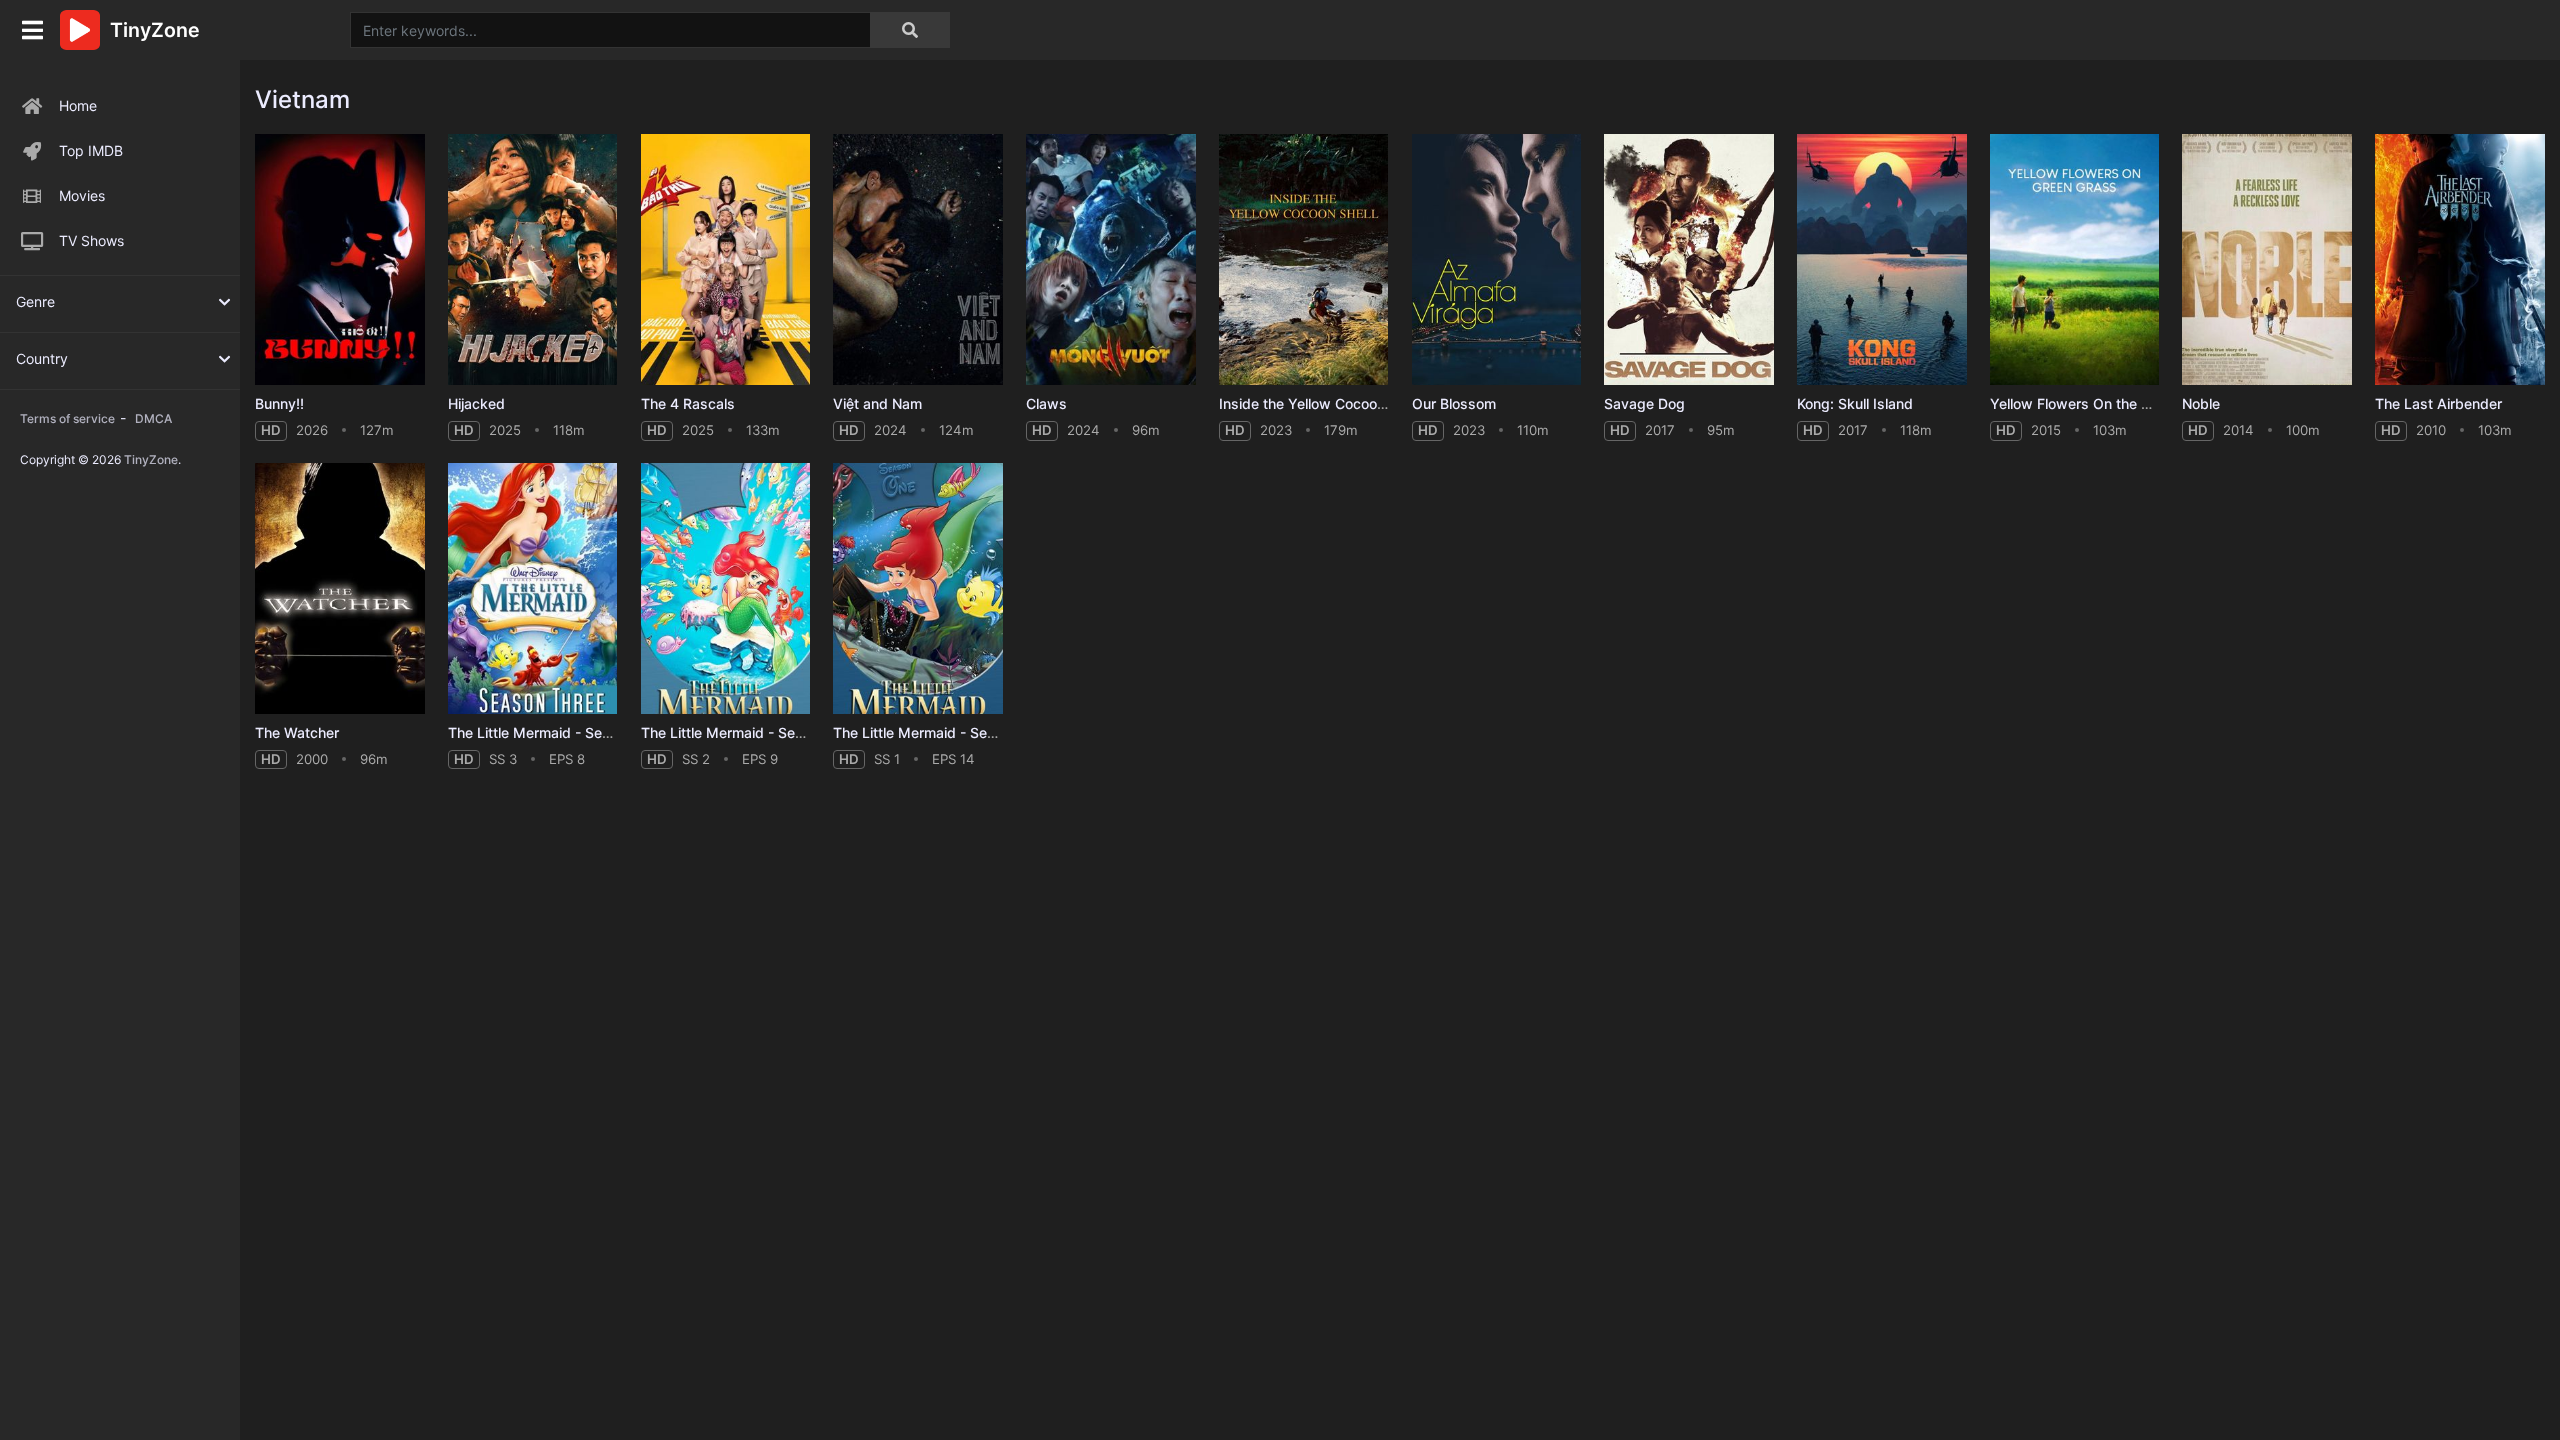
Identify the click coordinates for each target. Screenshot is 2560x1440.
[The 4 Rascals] (726, 259)
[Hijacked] (533, 259)
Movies (82, 195)
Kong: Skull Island (1855, 403)
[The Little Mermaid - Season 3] (533, 588)
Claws (1046, 403)
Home (78, 105)
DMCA (153, 418)
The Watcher (297, 732)
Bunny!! (279, 403)
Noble (2201, 403)
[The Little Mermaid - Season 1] (918, 588)
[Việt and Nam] (918, 259)
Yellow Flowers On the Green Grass (2106, 403)
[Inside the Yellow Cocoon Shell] (1304, 259)
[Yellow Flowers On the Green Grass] (2075, 259)
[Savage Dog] (1689, 259)
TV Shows (91, 240)
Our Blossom (1454, 403)
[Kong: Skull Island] (1882, 259)
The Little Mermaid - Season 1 (931, 732)
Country (42, 358)
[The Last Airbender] (2460, 259)
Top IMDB (91, 150)
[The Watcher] (340, 588)
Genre (35, 301)
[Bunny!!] (340, 259)
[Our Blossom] (1497, 259)
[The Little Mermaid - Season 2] (726, 588)
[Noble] (2267, 259)
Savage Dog (1644, 403)
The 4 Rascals (688, 403)
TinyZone (151, 459)
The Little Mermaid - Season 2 (740, 732)
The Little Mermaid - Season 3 (547, 732)
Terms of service (67, 418)
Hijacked (476, 403)
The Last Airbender (2438, 403)
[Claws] (1111, 259)
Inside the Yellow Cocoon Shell (1319, 403)
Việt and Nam (877, 403)
